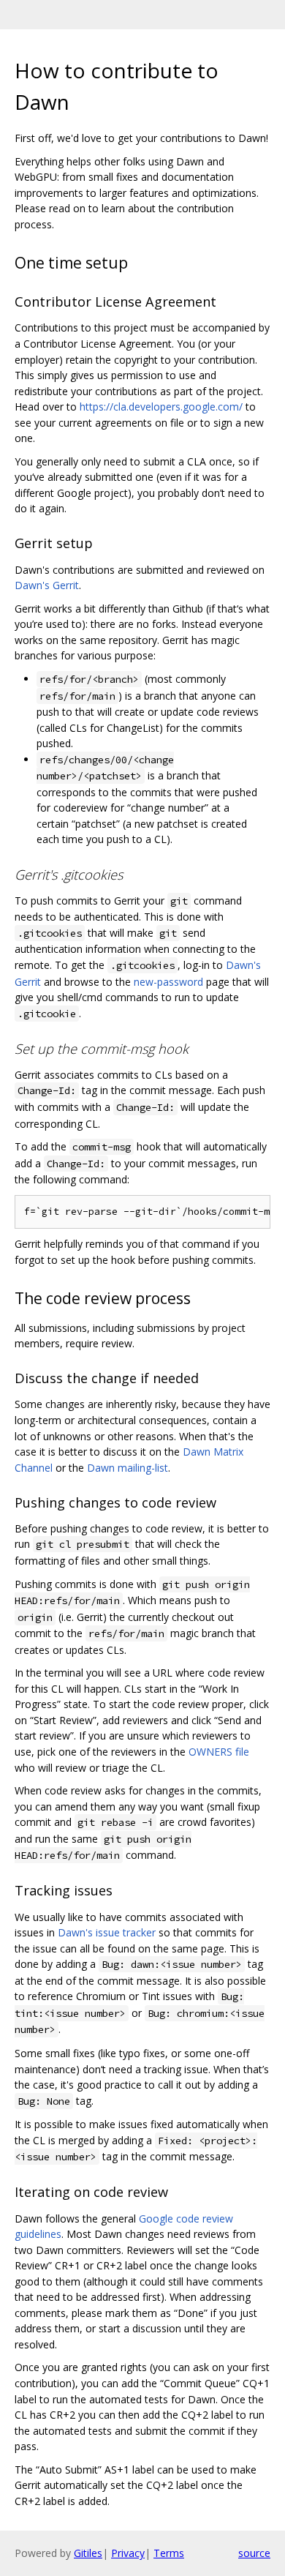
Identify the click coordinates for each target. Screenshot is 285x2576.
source (254, 2553)
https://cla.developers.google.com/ (161, 407)
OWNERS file (219, 1752)
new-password (168, 982)
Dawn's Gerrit (47, 585)
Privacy (128, 2553)
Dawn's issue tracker (107, 1932)
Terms (169, 2553)
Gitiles (88, 2553)
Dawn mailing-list (128, 1468)
